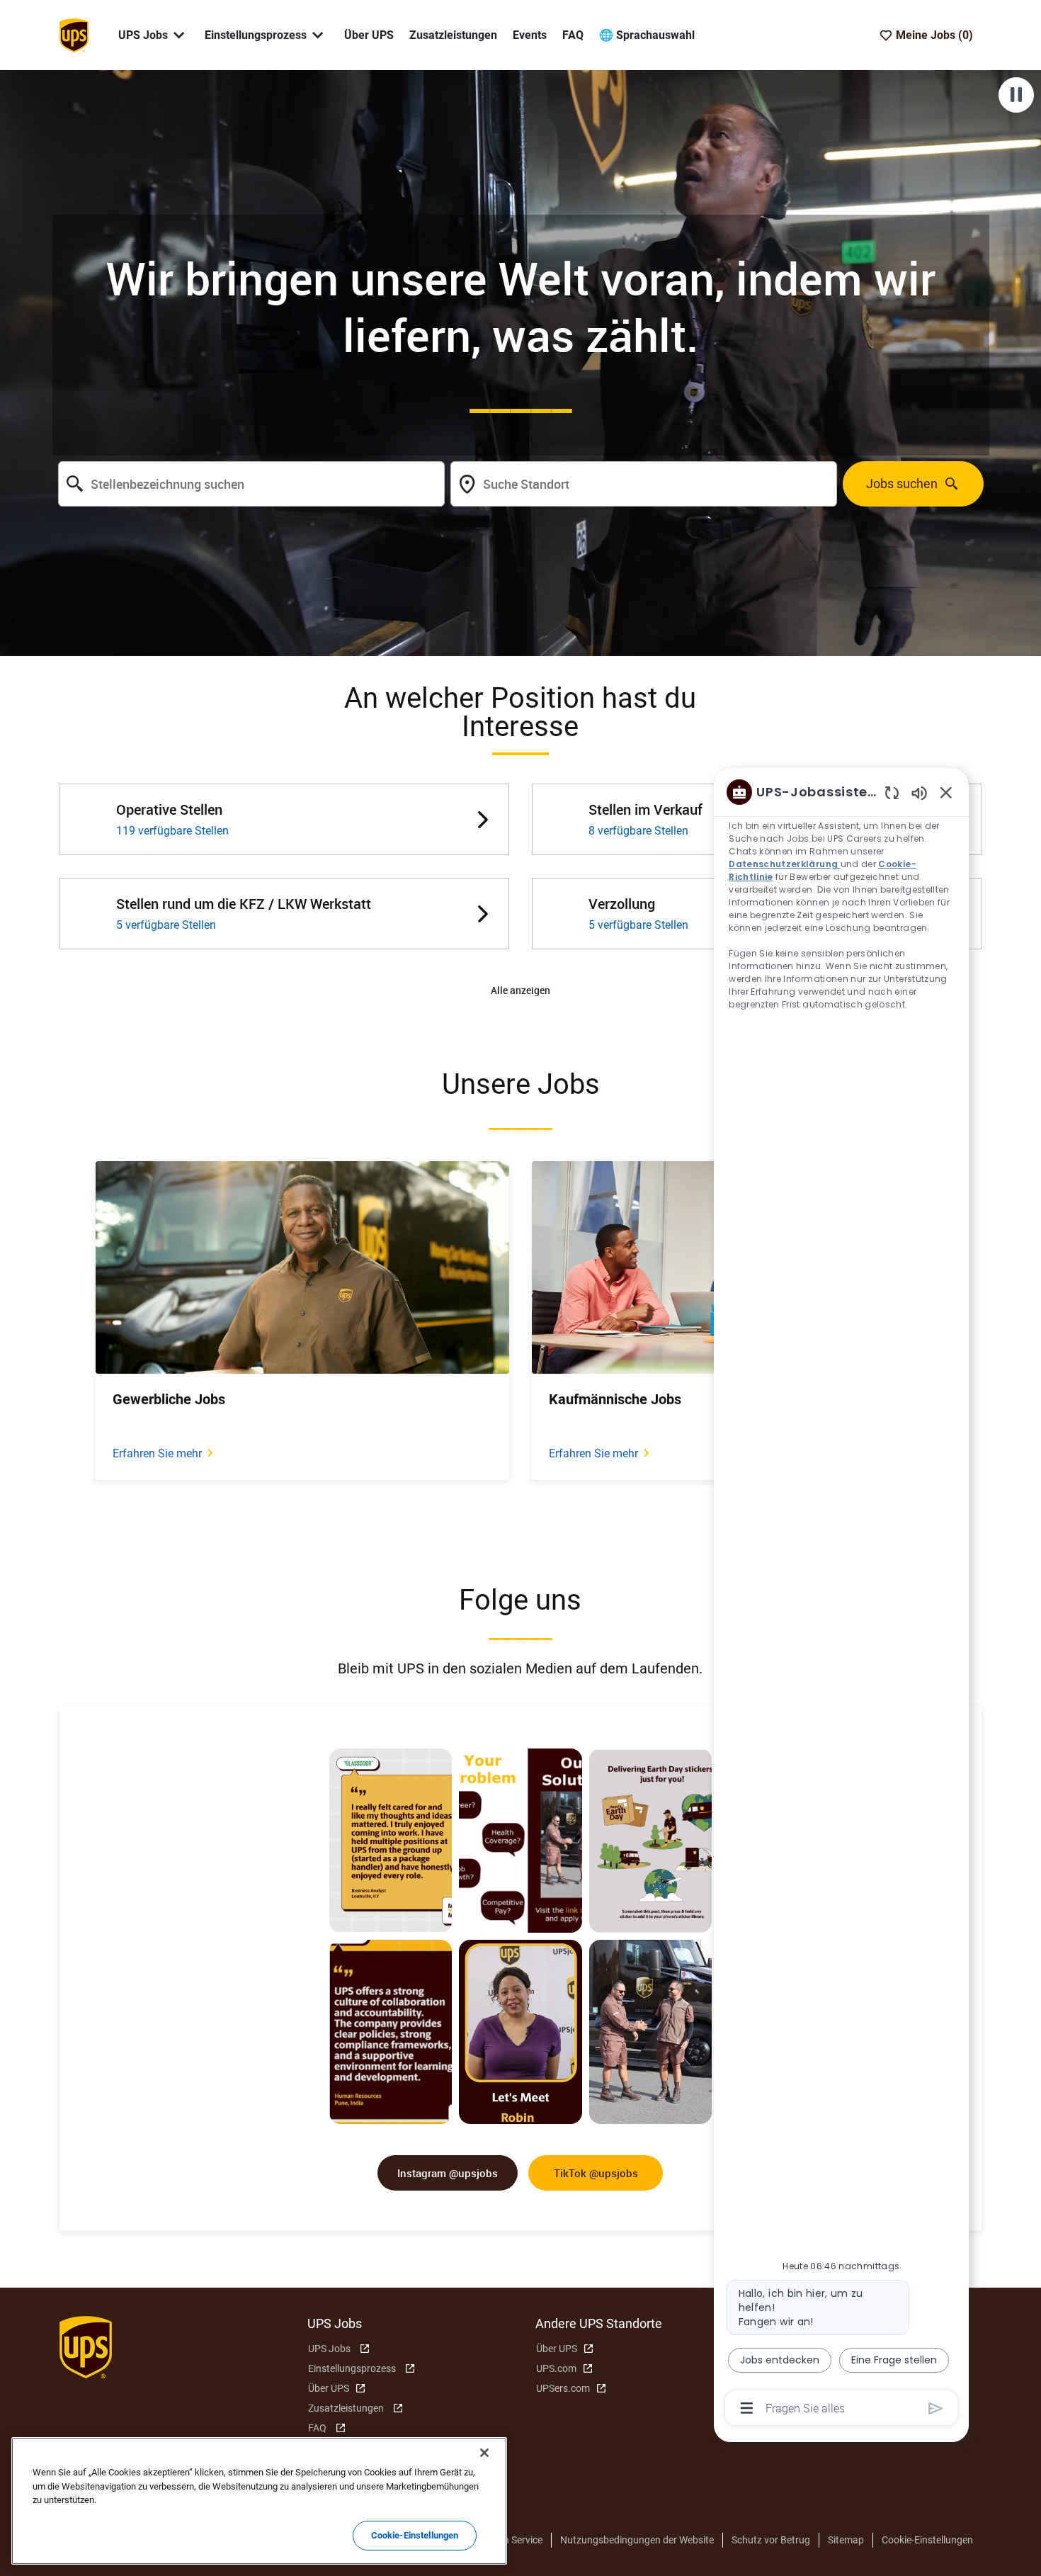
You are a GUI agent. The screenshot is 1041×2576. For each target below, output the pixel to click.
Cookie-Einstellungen (927, 2540)
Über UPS (369, 35)
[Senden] (936, 2408)
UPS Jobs (329, 2349)
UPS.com (556, 2368)
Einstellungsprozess (352, 2368)
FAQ (573, 35)
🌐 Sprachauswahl (647, 35)
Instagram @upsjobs (448, 2173)
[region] (841, 1599)
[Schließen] (484, 2453)
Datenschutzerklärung (784, 864)
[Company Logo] (74, 34)
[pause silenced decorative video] (1016, 95)
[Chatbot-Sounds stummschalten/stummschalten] (919, 792)
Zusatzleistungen (453, 35)
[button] (520, 991)
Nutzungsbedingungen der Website (637, 2540)
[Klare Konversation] (892, 792)
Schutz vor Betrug (771, 2540)
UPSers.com (563, 2388)
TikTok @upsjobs (596, 2173)
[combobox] (251, 484)
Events (530, 35)
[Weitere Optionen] (747, 2408)
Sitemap (846, 2540)
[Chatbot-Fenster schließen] (946, 792)
